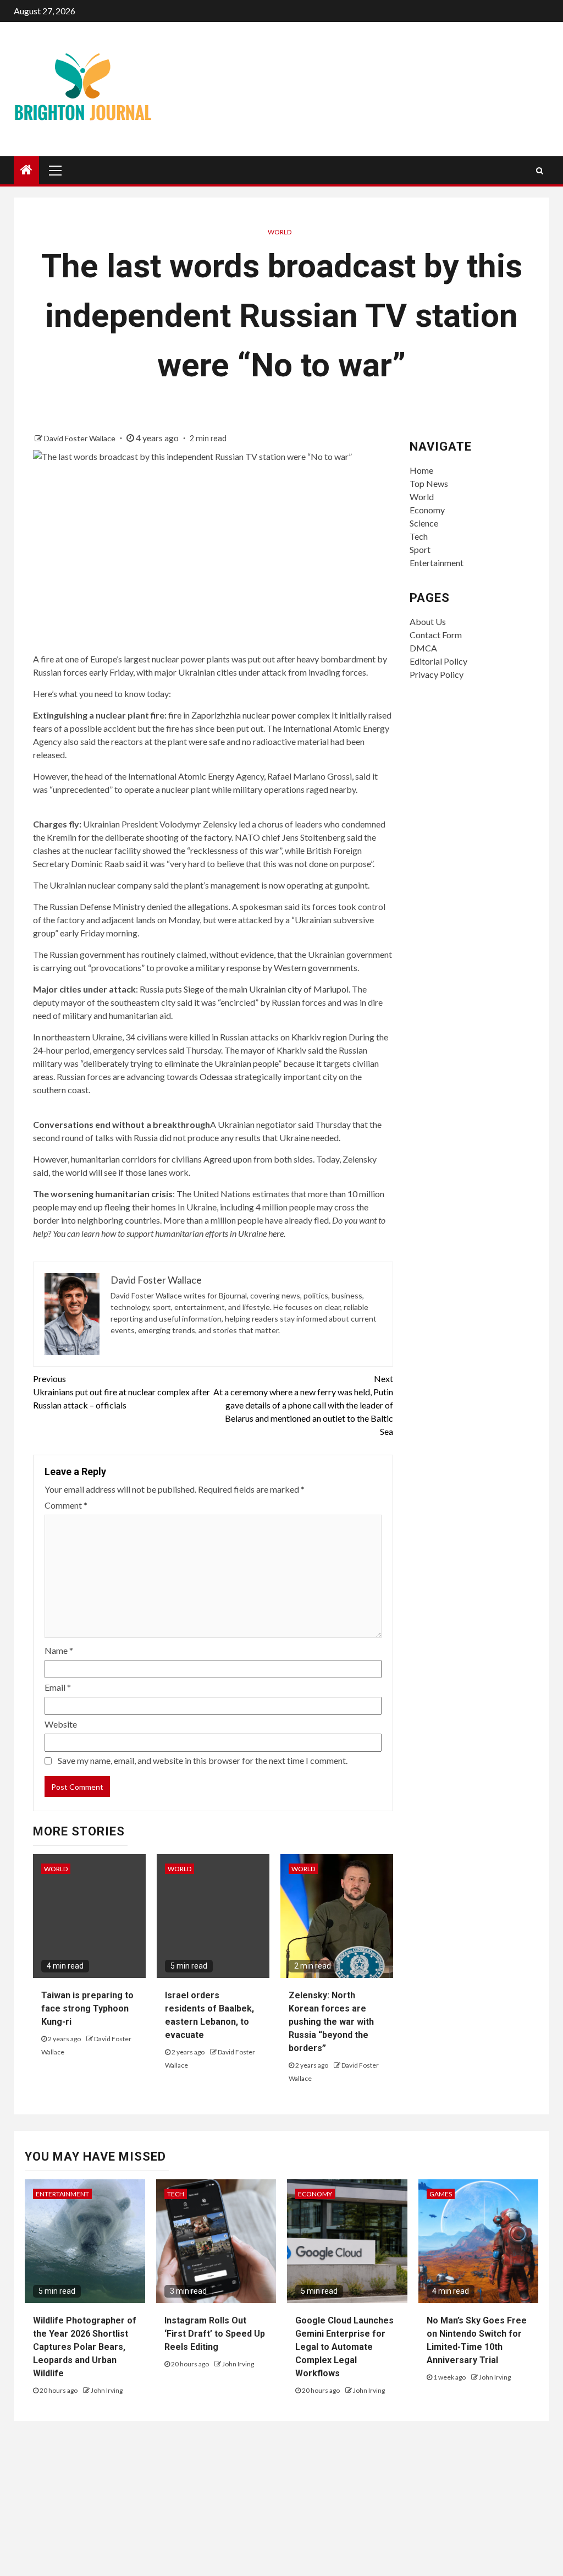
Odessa (214, 1076)
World (280, 232)
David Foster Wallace (81, 438)
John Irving (107, 2390)
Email (58, 1687)
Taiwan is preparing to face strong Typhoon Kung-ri (87, 2008)
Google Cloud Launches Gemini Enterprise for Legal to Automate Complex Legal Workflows (344, 2347)
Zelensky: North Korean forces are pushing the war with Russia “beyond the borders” (331, 2022)
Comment (66, 1505)
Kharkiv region (319, 1037)
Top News (429, 483)
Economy (427, 510)
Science (424, 523)
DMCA (423, 648)
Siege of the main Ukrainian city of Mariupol (266, 989)
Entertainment (437, 563)
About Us (428, 621)
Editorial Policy (438, 661)
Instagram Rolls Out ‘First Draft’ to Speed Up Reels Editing (215, 2334)
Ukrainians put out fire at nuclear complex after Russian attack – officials (122, 1392)
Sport (420, 549)
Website (61, 1724)
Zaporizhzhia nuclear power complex (261, 715)
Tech (419, 536)
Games (441, 2194)
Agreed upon (228, 1159)
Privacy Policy (437, 674)
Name (59, 1650)
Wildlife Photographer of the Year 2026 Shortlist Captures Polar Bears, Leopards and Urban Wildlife (85, 2347)
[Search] (540, 171)
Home (421, 470)
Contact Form (436, 635)
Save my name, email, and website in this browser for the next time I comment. (203, 1760)
